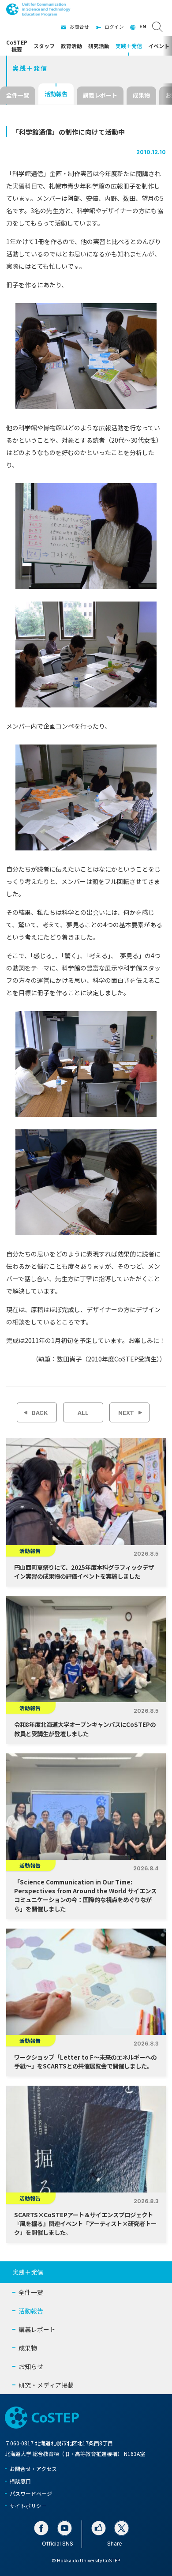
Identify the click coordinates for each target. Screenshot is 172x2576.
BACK (40, 1413)
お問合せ (79, 27)
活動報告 (56, 94)
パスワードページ (31, 2493)
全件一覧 (18, 95)
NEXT (126, 1413)
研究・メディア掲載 (46, 2385)
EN (143, 27)
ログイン (114, 27)
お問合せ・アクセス (33, 2469)
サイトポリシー (28, 2506)
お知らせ (31, 2366)
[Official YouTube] (65, 2528)
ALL (83, 1413)
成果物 (141, 95)
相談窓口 (20, 2481)
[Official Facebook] (41, 2528)
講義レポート (100, 95)
